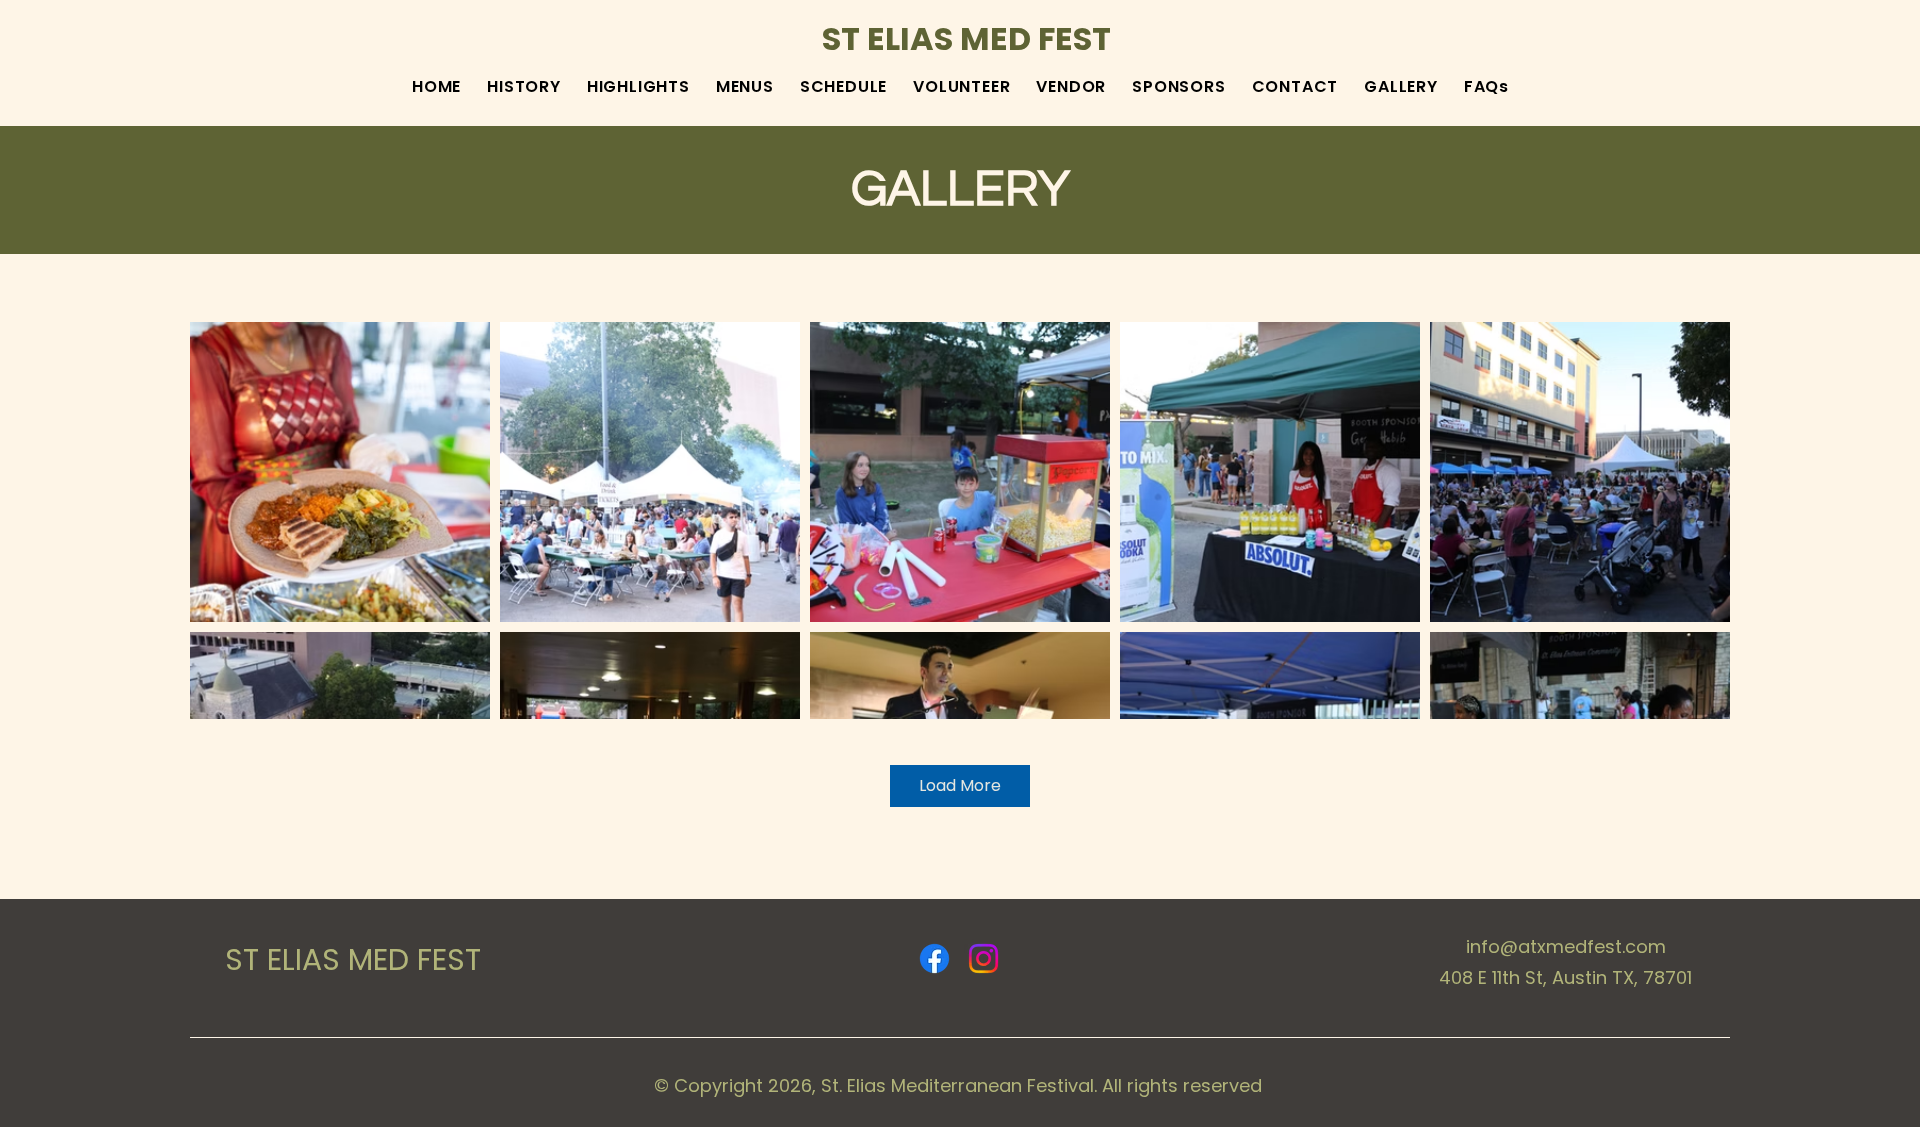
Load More (960, 785)
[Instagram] (983, 958)
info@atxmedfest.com (1566, 946)
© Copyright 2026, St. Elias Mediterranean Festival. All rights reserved (958, 1085)
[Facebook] (934, 958)
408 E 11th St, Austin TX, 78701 (1565, 977)
